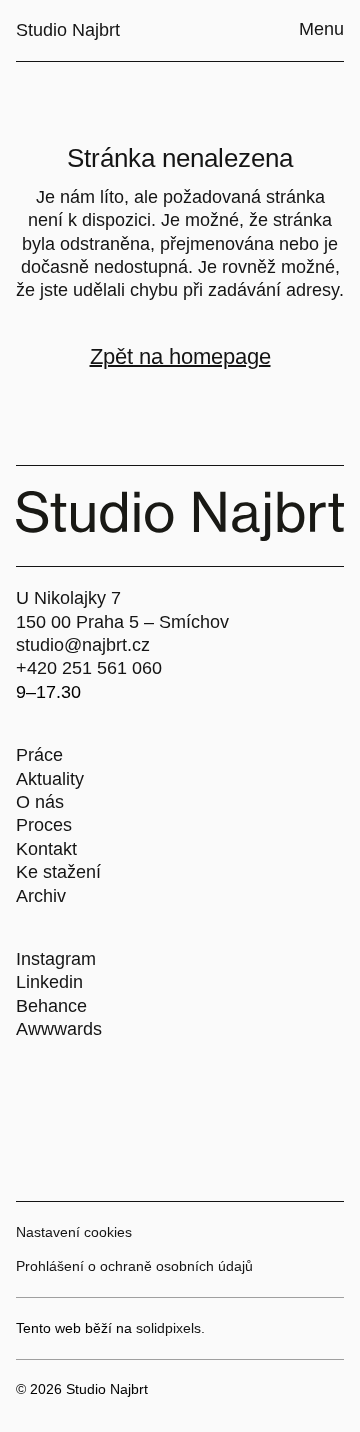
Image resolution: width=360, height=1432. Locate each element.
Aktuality (50, 779)
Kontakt (46, 849)
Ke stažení (58, 872)
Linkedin (49, 982)
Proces (44, 825)
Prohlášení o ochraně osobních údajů (134, 1266)
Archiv (41, 896)
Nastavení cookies (74, 1232)
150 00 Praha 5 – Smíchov (122, 622)
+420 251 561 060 (89, 668)
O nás (40, 802)
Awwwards (59, 1029)
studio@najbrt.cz (83, 645)
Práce (39, 755)
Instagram (56, 959)
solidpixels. (170, 1328)
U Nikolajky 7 (68, 598)
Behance (51, 1006)
